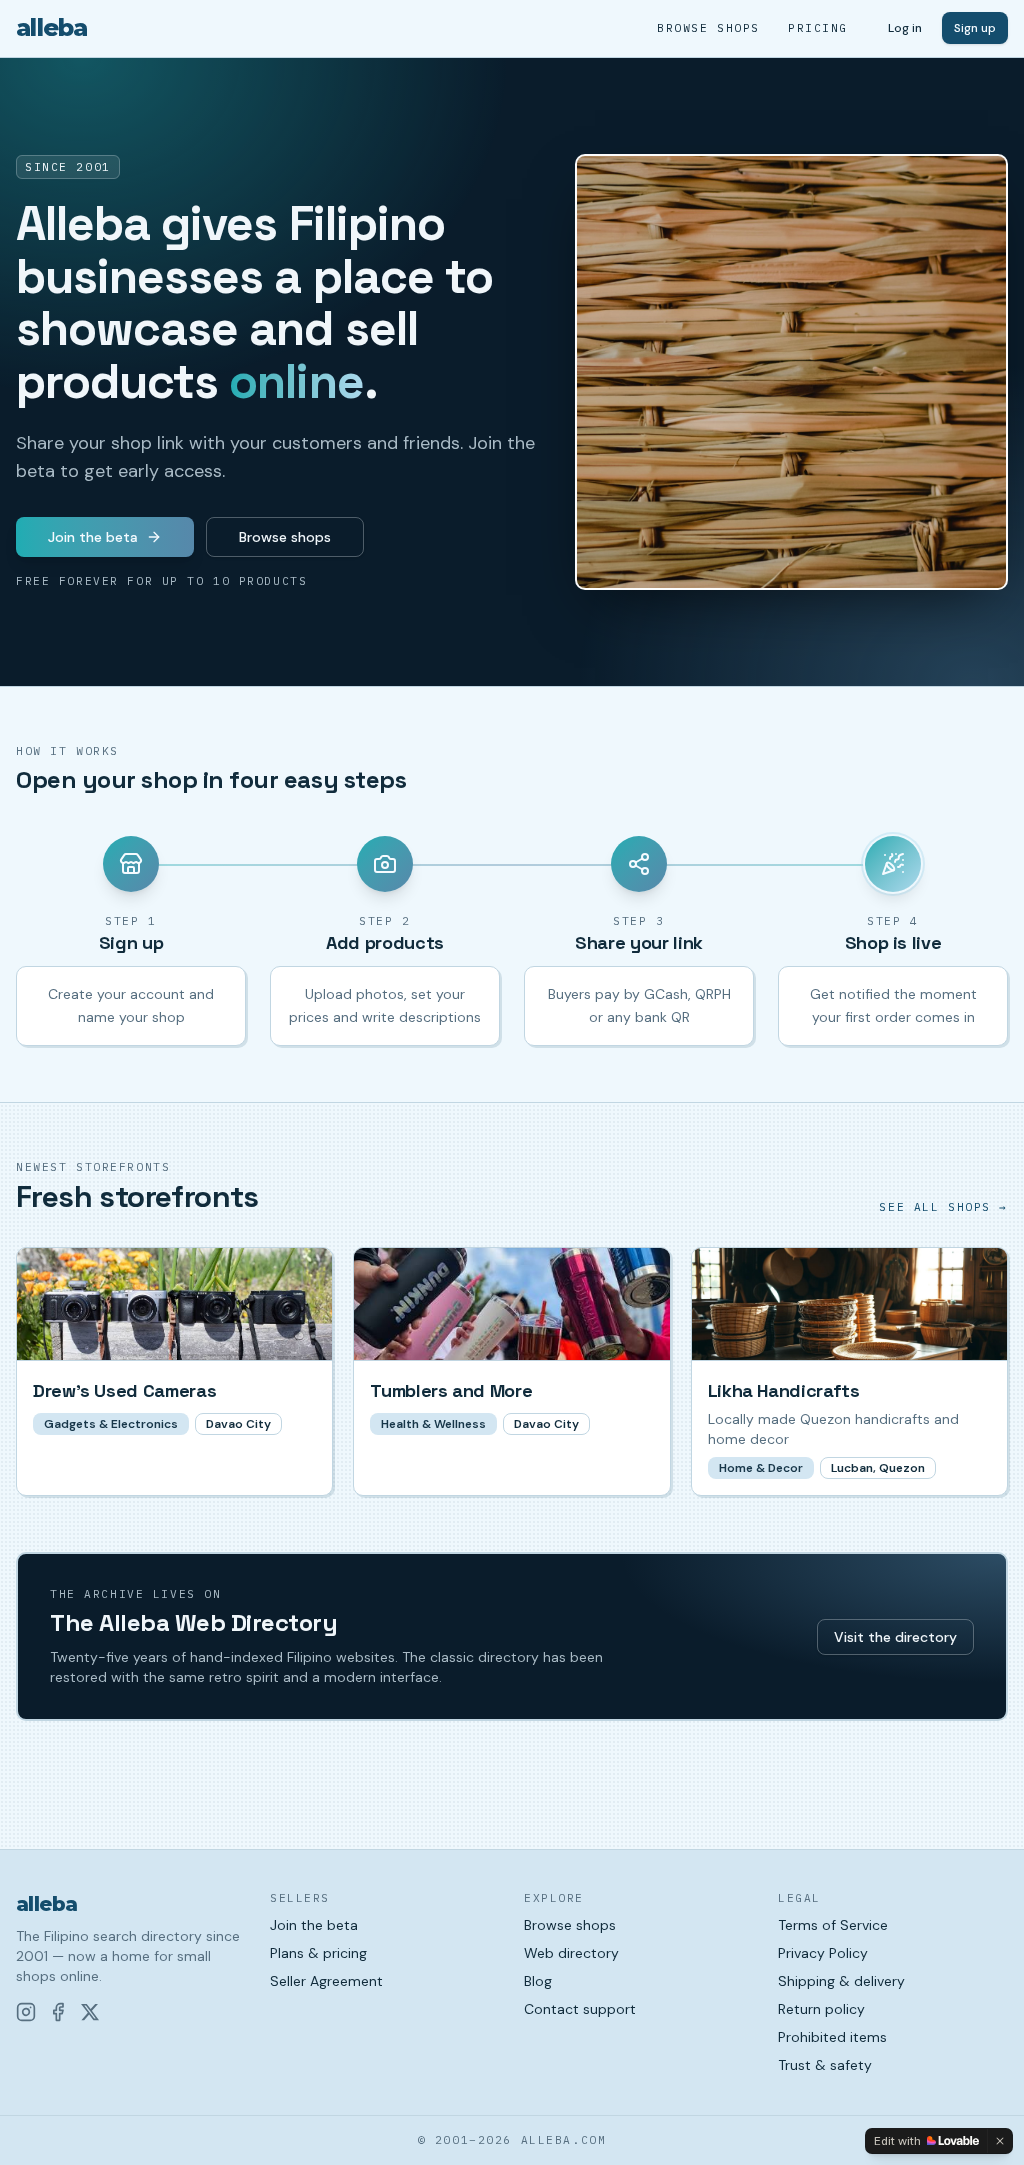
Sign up (975, 28)
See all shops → (943, 1207)
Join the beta (93, 537)
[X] (90, 2012)
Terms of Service (833, 1925)
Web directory (571, 1953)
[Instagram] (26, 2012)
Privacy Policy (823, 1953)
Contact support (580, 2009)
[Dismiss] (1000, 2141)
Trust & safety (825, 2065)
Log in (905, 28)
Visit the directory (895, 1637)
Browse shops (708, 28)
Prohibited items (832, 2037)
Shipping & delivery (841, 1981)
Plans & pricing (318, 1953)
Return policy (821, 2009)
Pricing (818, 28)
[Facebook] (58, 2012)
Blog (538, 1981)
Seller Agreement (326, 1981)
